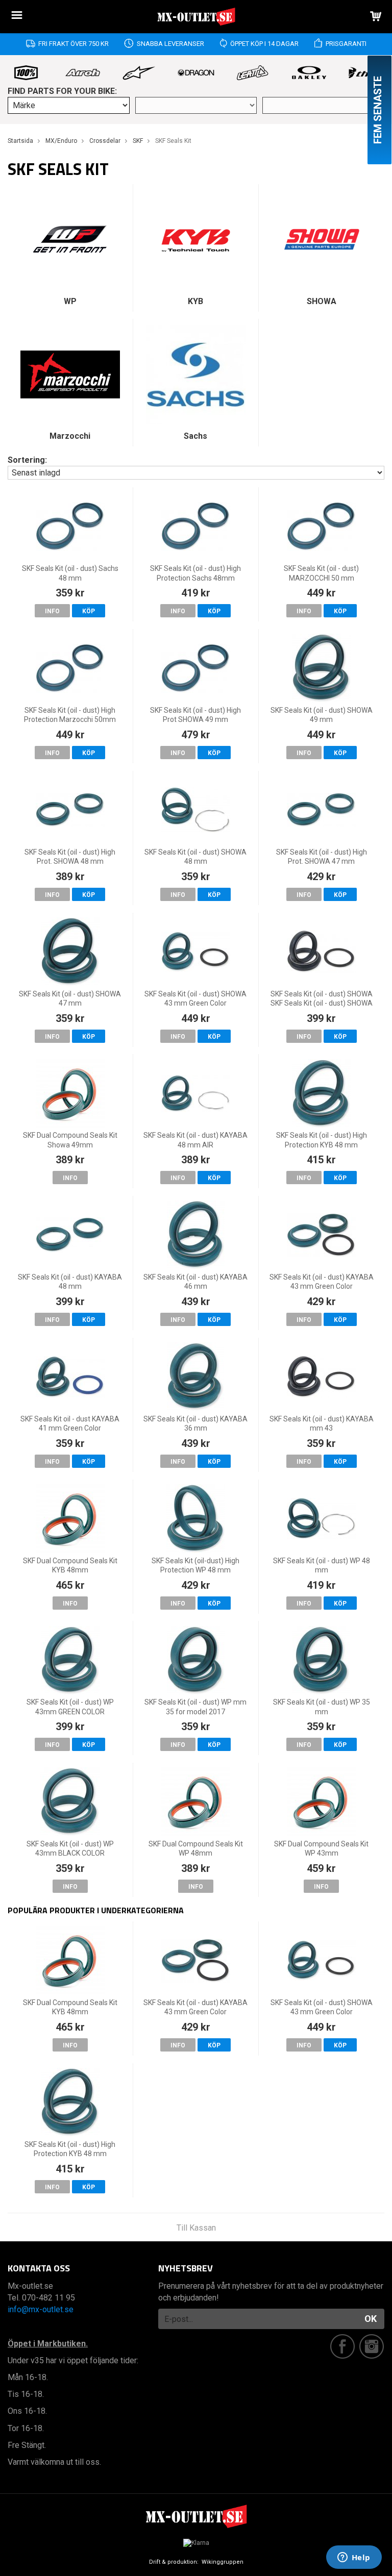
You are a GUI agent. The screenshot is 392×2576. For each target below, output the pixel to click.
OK (371, 2319)
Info (52, 611)
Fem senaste (378, 110)
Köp (89, 611)
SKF (138, 141)
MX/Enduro (61, 141)
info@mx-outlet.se (41, 2309)
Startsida (20, 141)
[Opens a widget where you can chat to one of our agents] (354, 2558)
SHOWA (322, 301)
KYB (195, 301)
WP (70, 301)
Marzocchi (70, 436)
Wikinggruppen (223, 2562)
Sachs (195, 436)
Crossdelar (105, 141)
